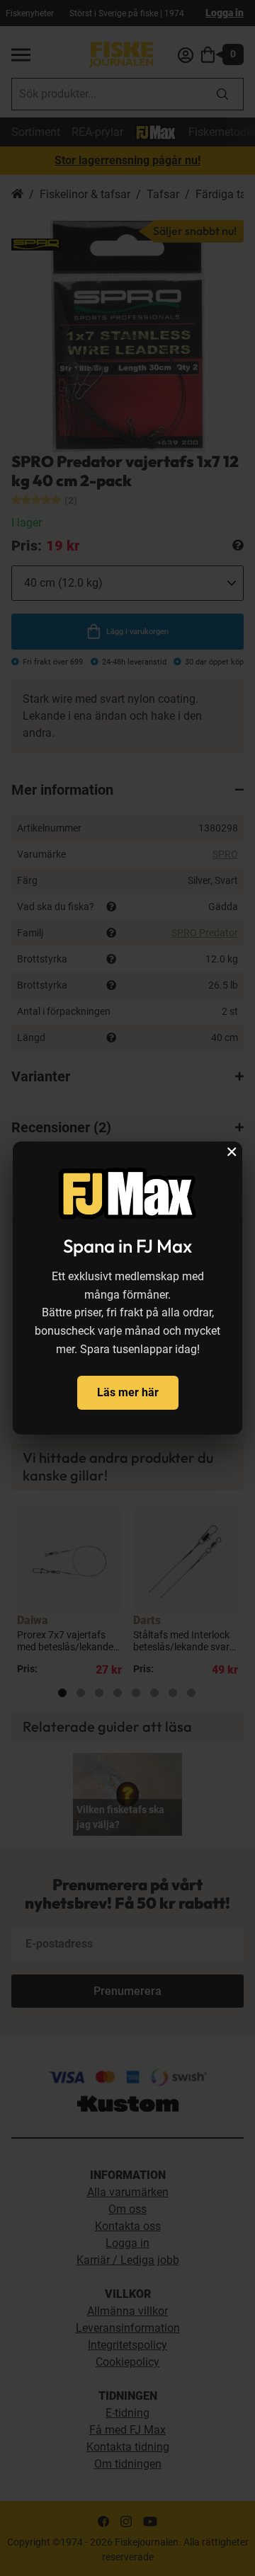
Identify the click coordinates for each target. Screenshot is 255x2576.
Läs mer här (128, 1392)
